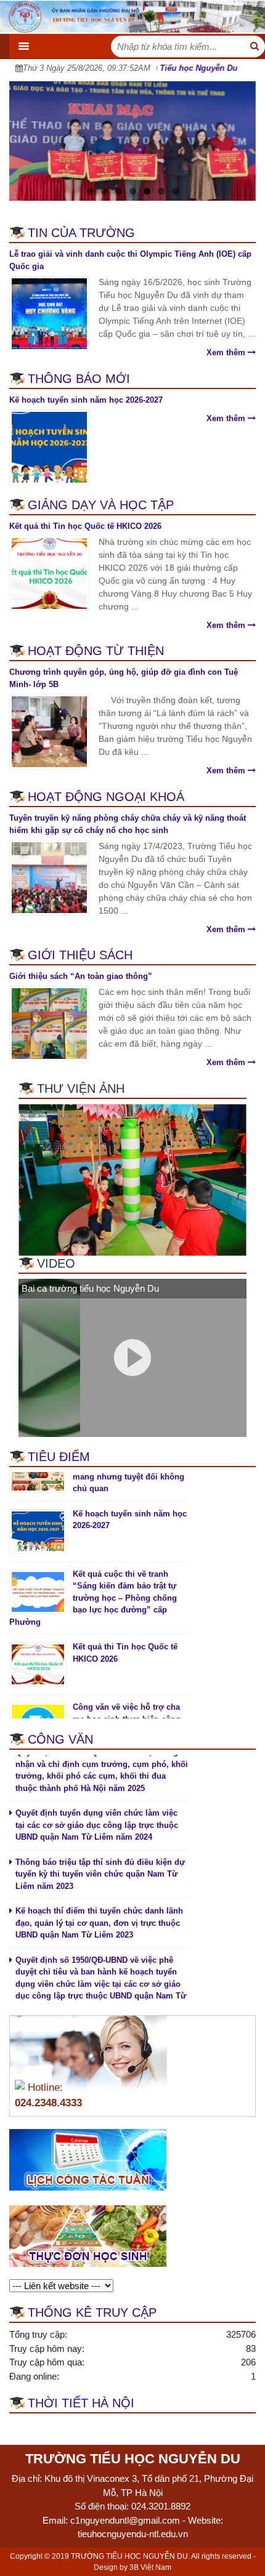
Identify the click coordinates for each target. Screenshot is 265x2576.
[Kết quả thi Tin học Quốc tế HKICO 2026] (49, 572)
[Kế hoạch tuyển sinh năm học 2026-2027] (49, 446)
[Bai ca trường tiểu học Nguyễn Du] (49, 1357)
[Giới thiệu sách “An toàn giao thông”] (49, 1023)
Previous (25, 138)
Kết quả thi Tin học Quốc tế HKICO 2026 (85, 526)
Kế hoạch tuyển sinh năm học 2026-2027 (86, 400)
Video (56, 1263)
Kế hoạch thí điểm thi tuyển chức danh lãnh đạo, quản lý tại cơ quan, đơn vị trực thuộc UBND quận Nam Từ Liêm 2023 (99, 1901)
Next (240, 138)
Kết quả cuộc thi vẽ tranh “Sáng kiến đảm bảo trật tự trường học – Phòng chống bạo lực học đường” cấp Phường (93, 1576)
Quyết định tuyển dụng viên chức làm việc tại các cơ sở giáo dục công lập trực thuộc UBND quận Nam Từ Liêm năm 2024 (97, 1803)
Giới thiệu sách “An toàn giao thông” (81, 976)
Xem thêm (227, 352)
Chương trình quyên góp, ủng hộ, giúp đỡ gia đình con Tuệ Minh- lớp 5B (124, 678)
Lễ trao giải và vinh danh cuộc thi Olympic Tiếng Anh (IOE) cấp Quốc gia (130, 260)
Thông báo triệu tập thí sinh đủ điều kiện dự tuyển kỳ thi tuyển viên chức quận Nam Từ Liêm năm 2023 (100, 1852)
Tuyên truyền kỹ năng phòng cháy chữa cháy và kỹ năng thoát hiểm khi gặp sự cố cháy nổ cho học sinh (128, 824)
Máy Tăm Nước (141, 2425)
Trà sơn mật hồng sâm (55, 2425)
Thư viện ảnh (81, 1089)
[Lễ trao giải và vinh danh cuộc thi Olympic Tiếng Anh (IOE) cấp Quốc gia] (49, 313)
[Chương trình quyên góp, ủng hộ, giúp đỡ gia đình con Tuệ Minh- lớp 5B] (49, 731)
